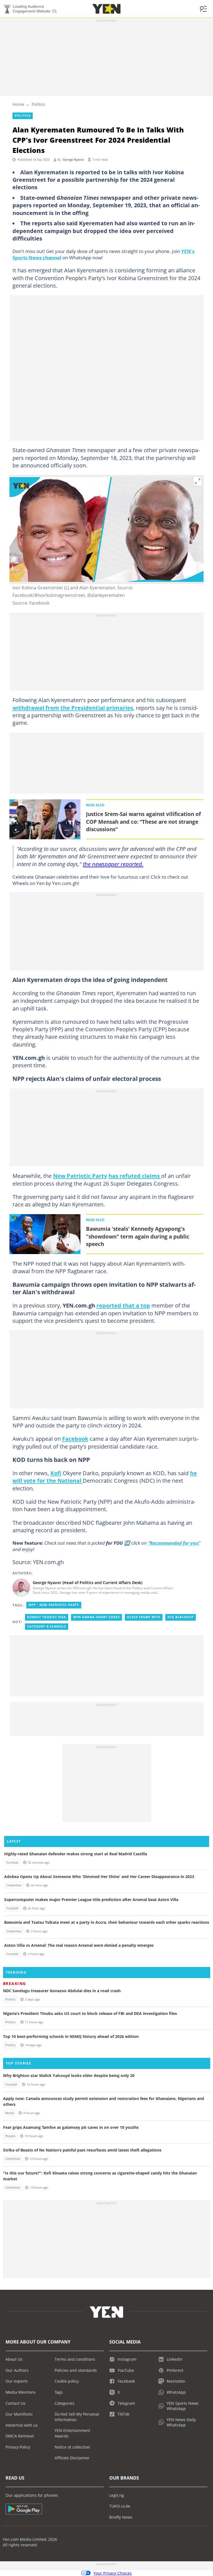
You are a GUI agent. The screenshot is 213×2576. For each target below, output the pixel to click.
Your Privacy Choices (113, 2573)
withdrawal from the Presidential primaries (73, 708)
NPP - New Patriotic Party (54, 1605)
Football (12, 1863)
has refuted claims (135, 1176)
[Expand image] (198, 481)
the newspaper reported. (113, 864)
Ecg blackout (181, 1617)
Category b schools (47, 1626)
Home (18, 104)
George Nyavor (73, 160)
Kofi (56, 1473)
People (10, 2136)
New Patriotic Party (80, 1176)
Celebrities (14, 1885)
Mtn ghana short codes (97, 1617)
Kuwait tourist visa (47, 1617)
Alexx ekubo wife (144, 1617)
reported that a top (123, 1305)
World (10, 2113)
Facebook (75, 1439)
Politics (38, 104)
